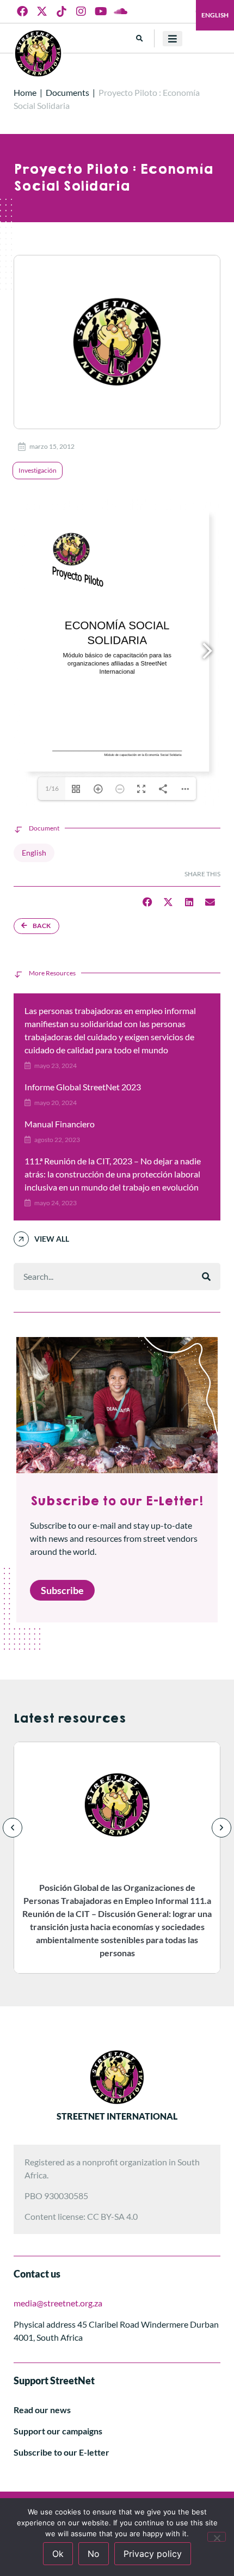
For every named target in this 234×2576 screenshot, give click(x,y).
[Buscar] (206, 1277)
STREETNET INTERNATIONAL (117, 2116)
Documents (67, 92)
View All (52, 1239)
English (215, 15)
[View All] (21, 1239)
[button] (140, 38)
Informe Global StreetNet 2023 (83, 1087)
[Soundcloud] (120, 11)
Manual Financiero (60, 1124)
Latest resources (70, 1719)
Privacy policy (153, 2554)
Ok (58, 2554)
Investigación (38, 470)
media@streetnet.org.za (58, 2303)
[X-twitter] (42, 11)
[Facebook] (22, 11)
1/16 (52, 788)
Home (25, 92)
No (94, 2554)
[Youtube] (101, 11)
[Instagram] (81, 11)
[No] (217, 2537)
